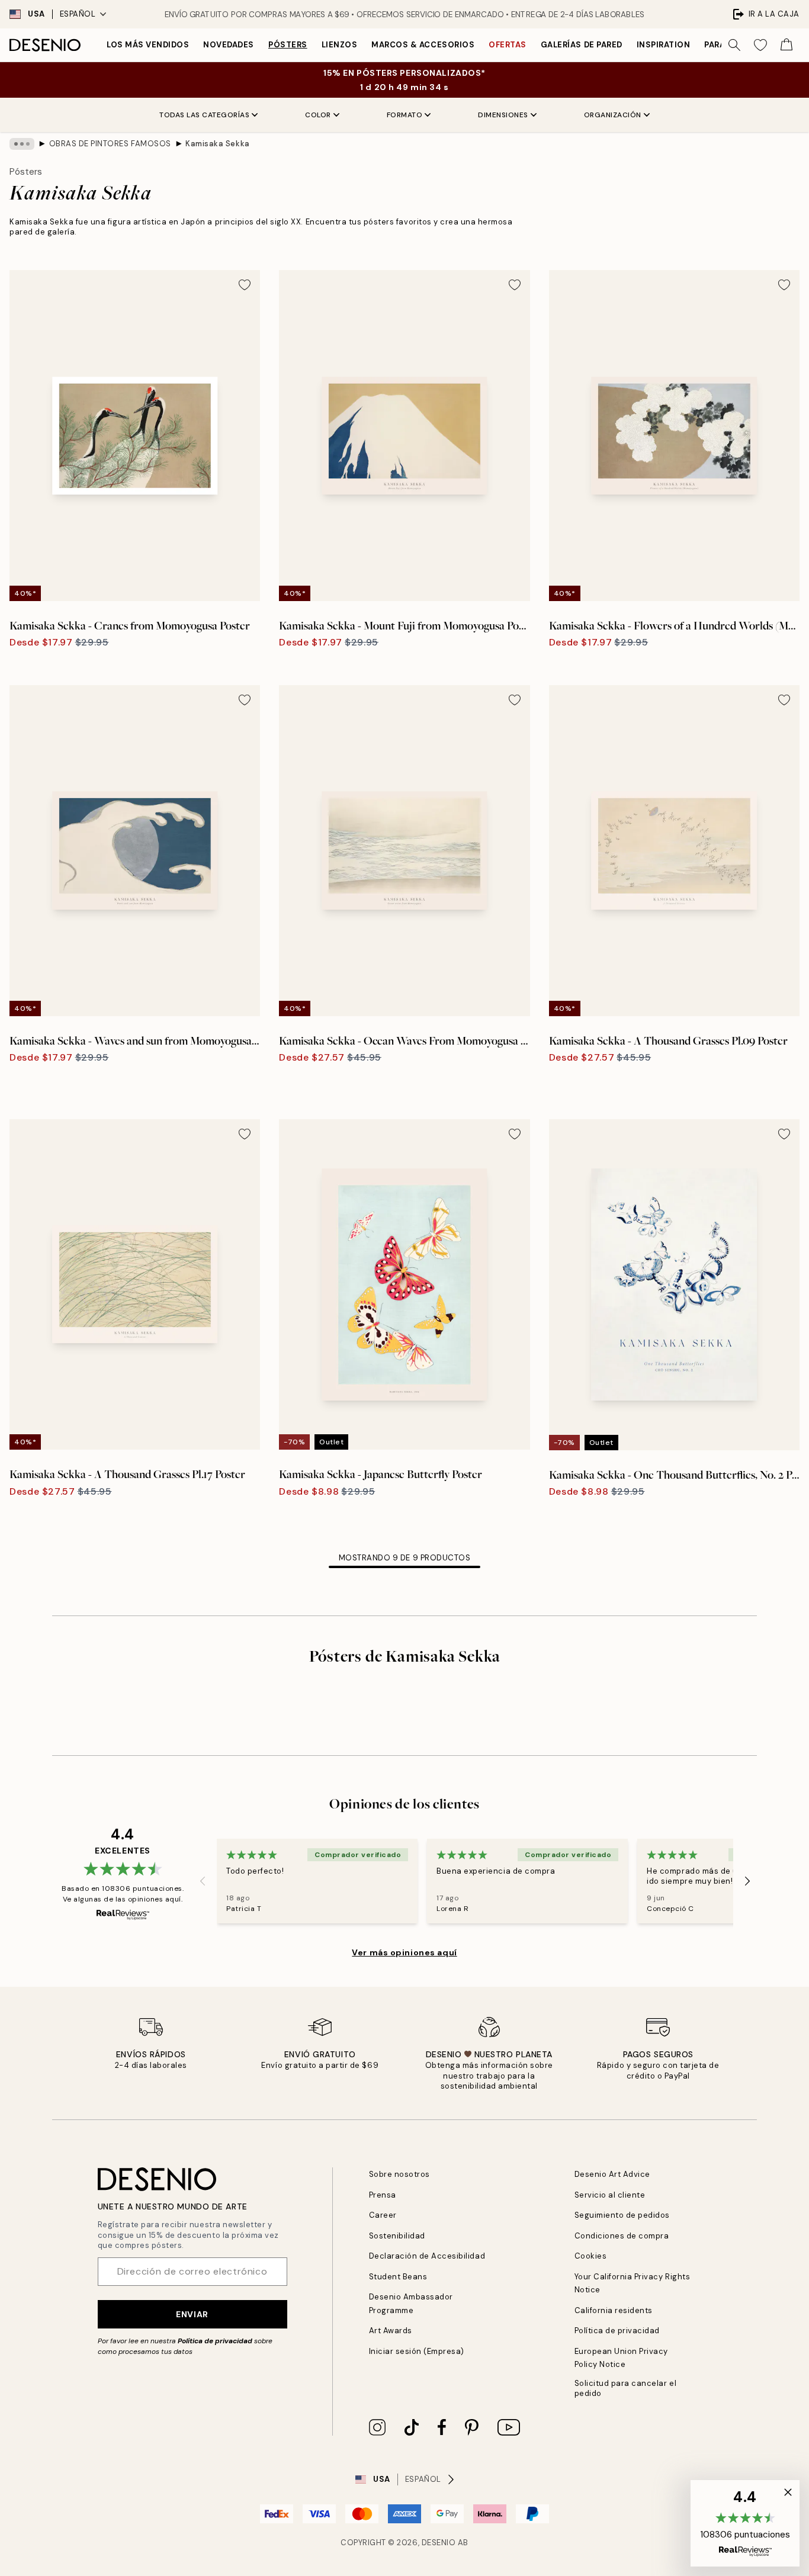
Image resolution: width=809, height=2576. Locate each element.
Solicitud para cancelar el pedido (626, 2388)
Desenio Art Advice (612, 2174)
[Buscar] (734, 45)
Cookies (591, 2256)
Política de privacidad (215, 2341)
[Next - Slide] (747, 1881)
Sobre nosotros (399, 2174)
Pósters (288, 45)
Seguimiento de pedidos (622, 2215)
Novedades (229, 45)
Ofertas (508, 45)
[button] (745, 2523)
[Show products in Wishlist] (760, 45)
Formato (405, 115)
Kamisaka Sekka (217, 144)
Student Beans (398, 2277)
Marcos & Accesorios (423, 45)
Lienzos (340, 45)
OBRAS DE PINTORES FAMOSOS (110, 144)
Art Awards (391, 2331)
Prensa (383, 2195)
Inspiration (664, 45)
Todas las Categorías (204, 115)
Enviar (192, 2314)
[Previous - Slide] (203, 1881)
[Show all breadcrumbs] (22, 144)
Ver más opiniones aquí (404, 1952)
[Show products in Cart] (786, 45)
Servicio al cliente (610, 2195)
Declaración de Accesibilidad (427, 2256)
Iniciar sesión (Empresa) (417, 2351)
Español (78, 14)
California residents (614, 2310)
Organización (613, 115)
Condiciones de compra (622, 2236)
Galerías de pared (582, 45)
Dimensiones (503, 115)
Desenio (439, 2543)
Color (318, 115)
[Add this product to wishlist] (245, 285)
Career (383, 2215)
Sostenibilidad (397, 2236)
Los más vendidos (148, 45)
